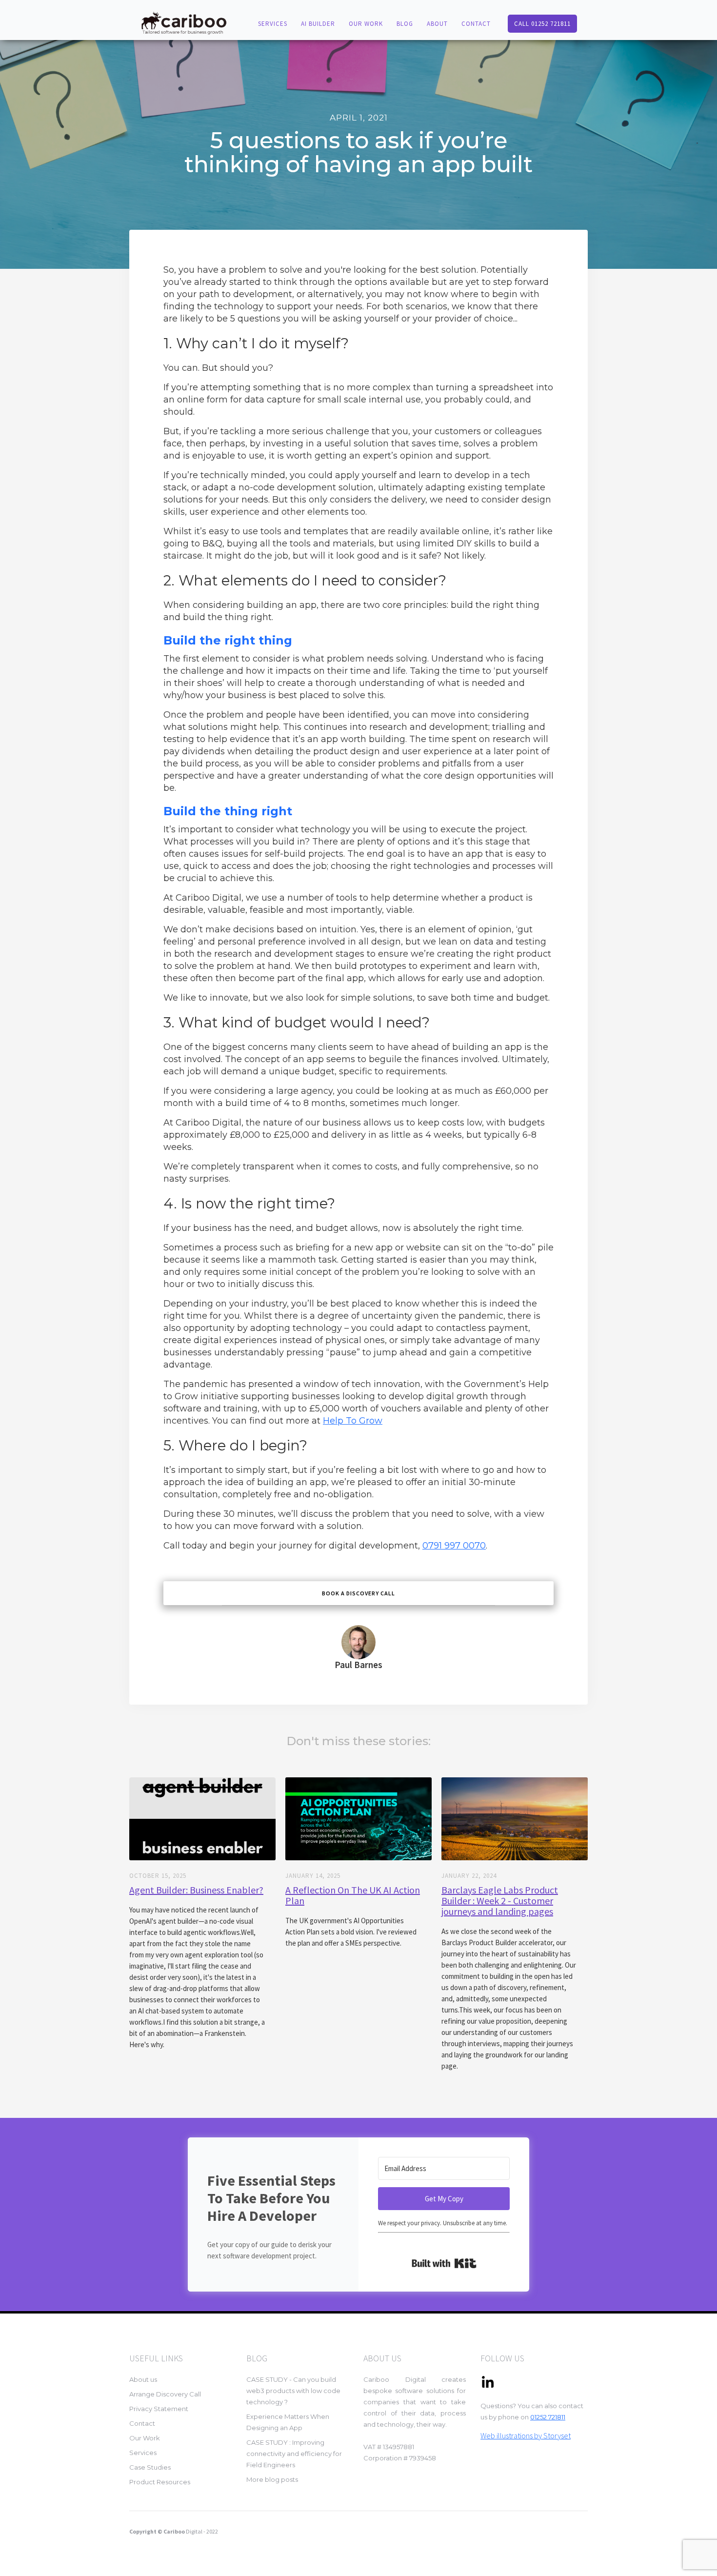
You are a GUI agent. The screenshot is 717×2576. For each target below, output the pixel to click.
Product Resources (160, 2482)
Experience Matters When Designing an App (288, 2422)
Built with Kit (444, 2263)
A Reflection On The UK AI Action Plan (353, 1895)
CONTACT (476, 24)
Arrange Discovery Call (165, 2394)
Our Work (366, 24)
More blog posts (272, 2479)
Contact (142, 2423)
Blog (405, 24)
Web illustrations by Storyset (526, 2435)
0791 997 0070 (454, 1546)
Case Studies (150, 2467)
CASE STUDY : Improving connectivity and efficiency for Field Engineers (294, 2454)
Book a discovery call (358, 1593)
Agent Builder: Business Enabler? (196, 1890)
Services (143, 2453)
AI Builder (318, 24)
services (273, 24)
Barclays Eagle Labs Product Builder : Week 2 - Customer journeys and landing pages (500, 1901)
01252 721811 (548, 2417)
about (437, 24)
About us (143, 2379)
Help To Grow (353, 1421)
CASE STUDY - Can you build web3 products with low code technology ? (293, 2391)
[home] (183, 22)
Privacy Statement (159, 2409)
